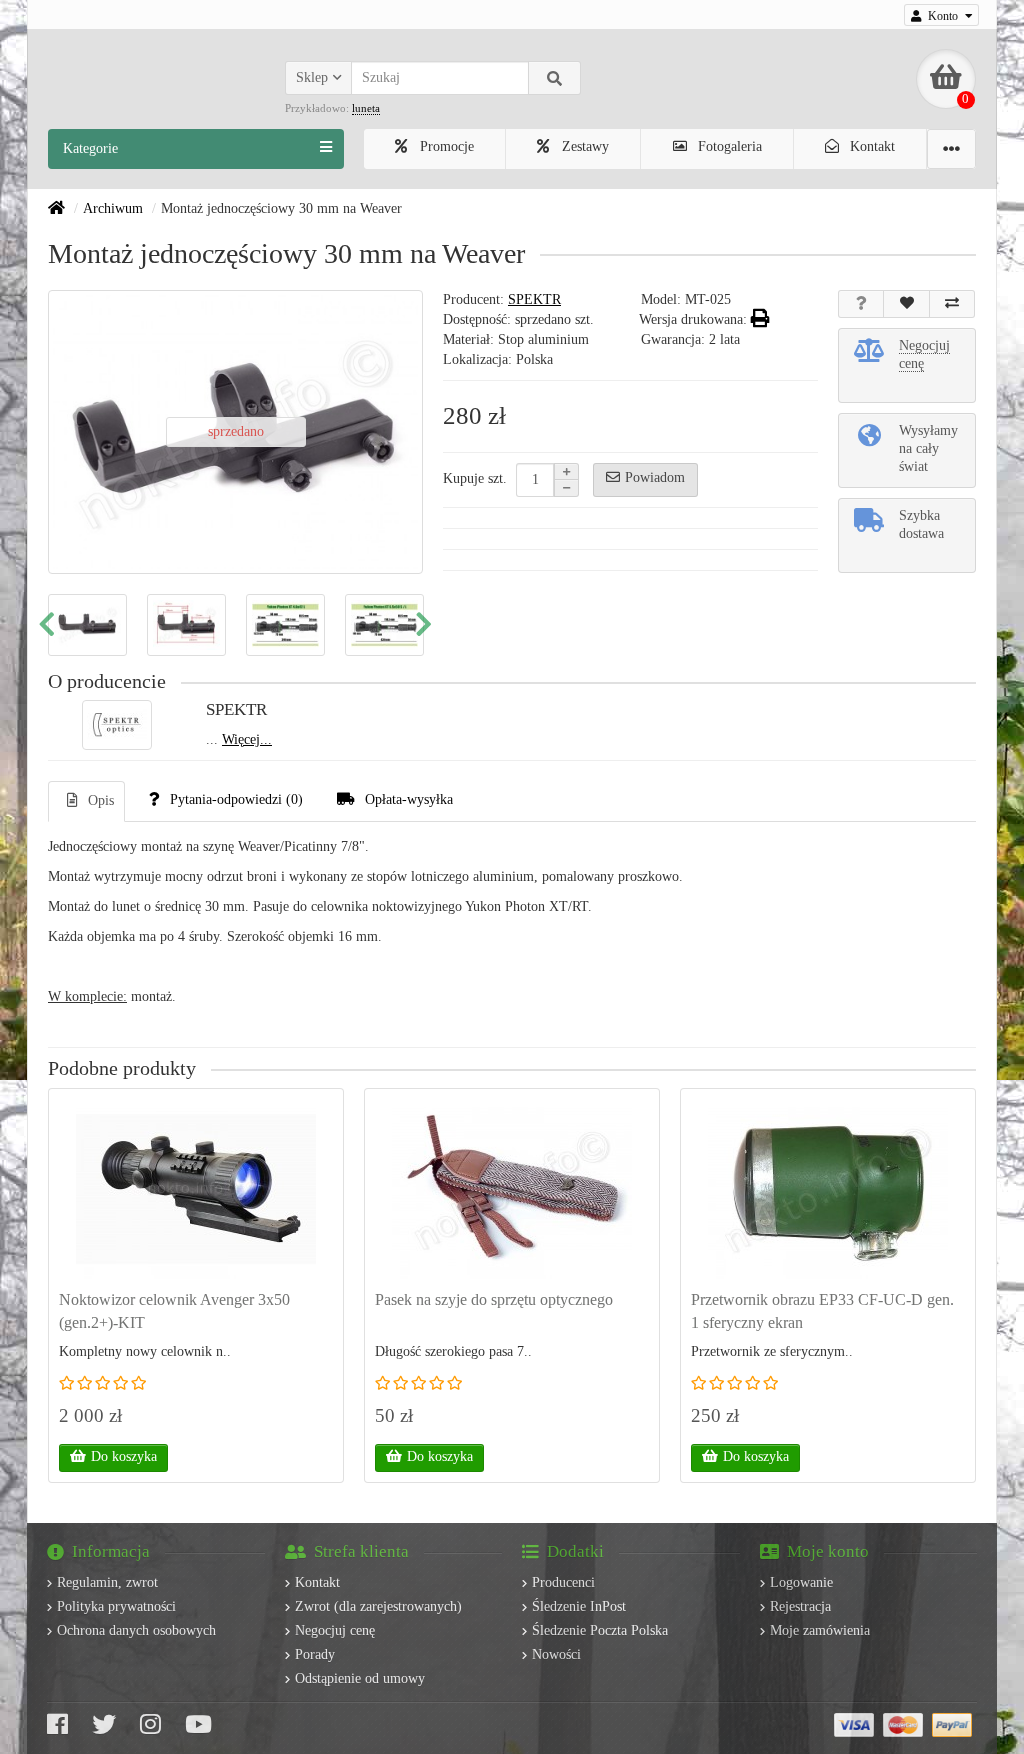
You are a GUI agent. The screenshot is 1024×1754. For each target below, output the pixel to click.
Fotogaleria (728, 146)
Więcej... (247, 739)
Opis (101, 800)
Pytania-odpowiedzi (236, 799)
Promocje (445, 146)
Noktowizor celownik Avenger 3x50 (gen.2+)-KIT (174, 1311)
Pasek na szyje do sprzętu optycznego (494, 1299)
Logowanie (801, 1582)
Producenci (563, 1582)
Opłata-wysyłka (409, 799)
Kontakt (870, 146)
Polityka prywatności (116, 1606)
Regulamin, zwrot (107, 1582)
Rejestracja (800, 1606)
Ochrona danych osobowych (136, 1630)
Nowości (556, 1654)
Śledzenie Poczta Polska (600, 1630)
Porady (315, 1654)
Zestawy (583, 146)
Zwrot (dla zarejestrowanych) (378, 1606)
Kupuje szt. (475, 478)
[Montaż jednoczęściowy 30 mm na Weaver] (87, 625)
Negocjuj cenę (335, 1630)
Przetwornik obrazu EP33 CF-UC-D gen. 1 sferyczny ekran (822, 1311)
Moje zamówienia (820, 1630)
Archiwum (113, 208)
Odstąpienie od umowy (360, 1678)
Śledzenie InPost (579, 1606)
